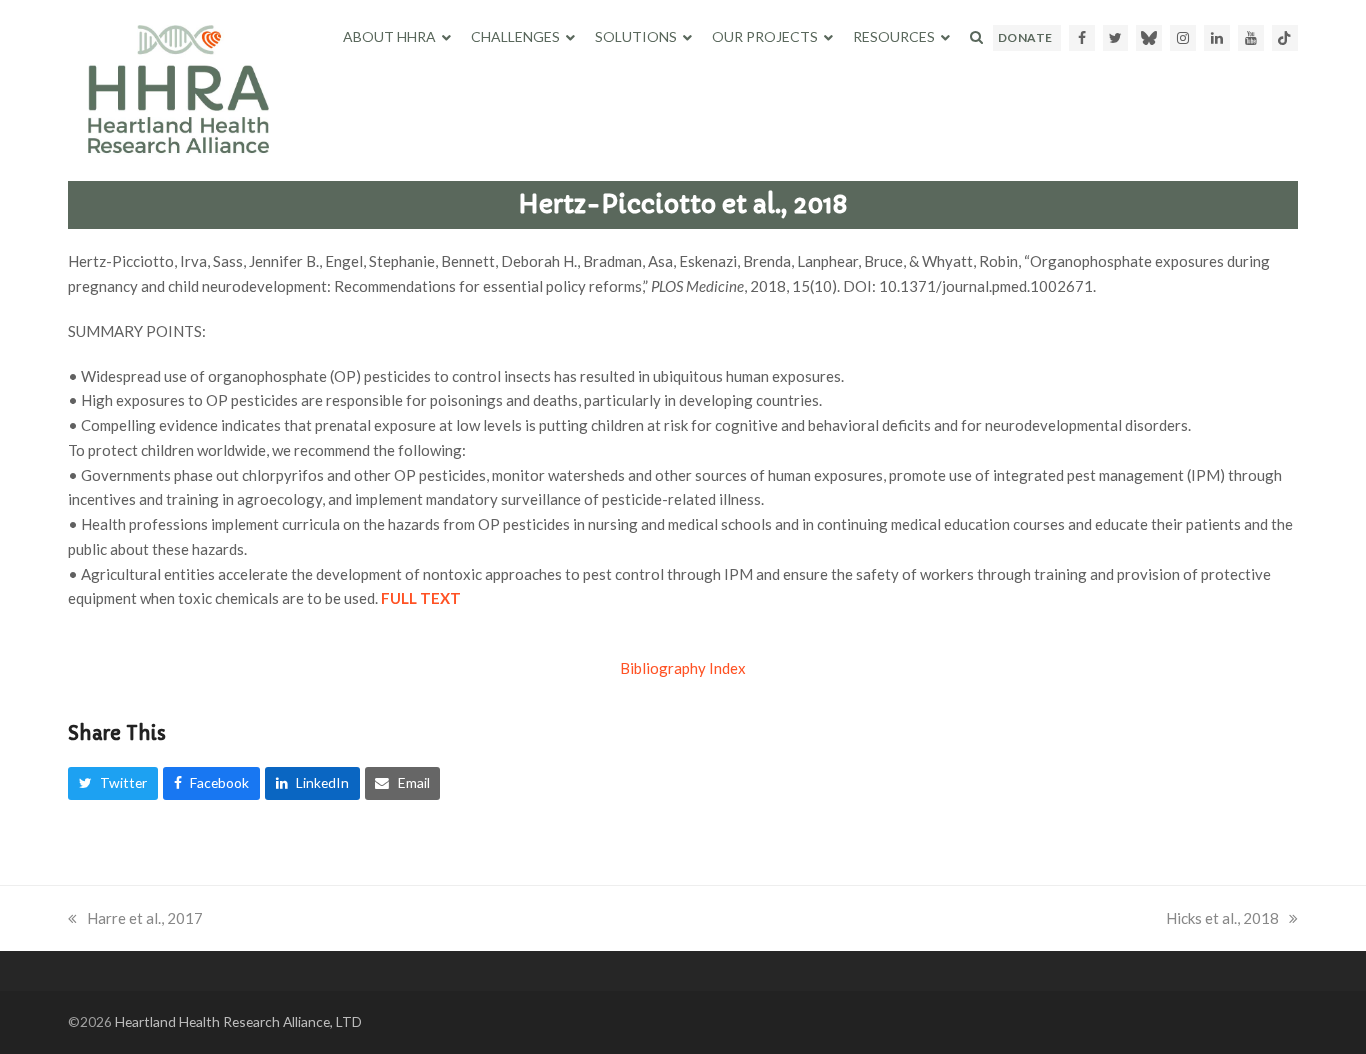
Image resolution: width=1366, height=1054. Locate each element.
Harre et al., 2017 (145, 918)
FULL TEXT (421, 598)
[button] (976, 37)
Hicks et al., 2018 (1222, 918)
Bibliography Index (683, 668)
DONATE (1025, 37)
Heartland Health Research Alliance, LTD (238, 1021)
